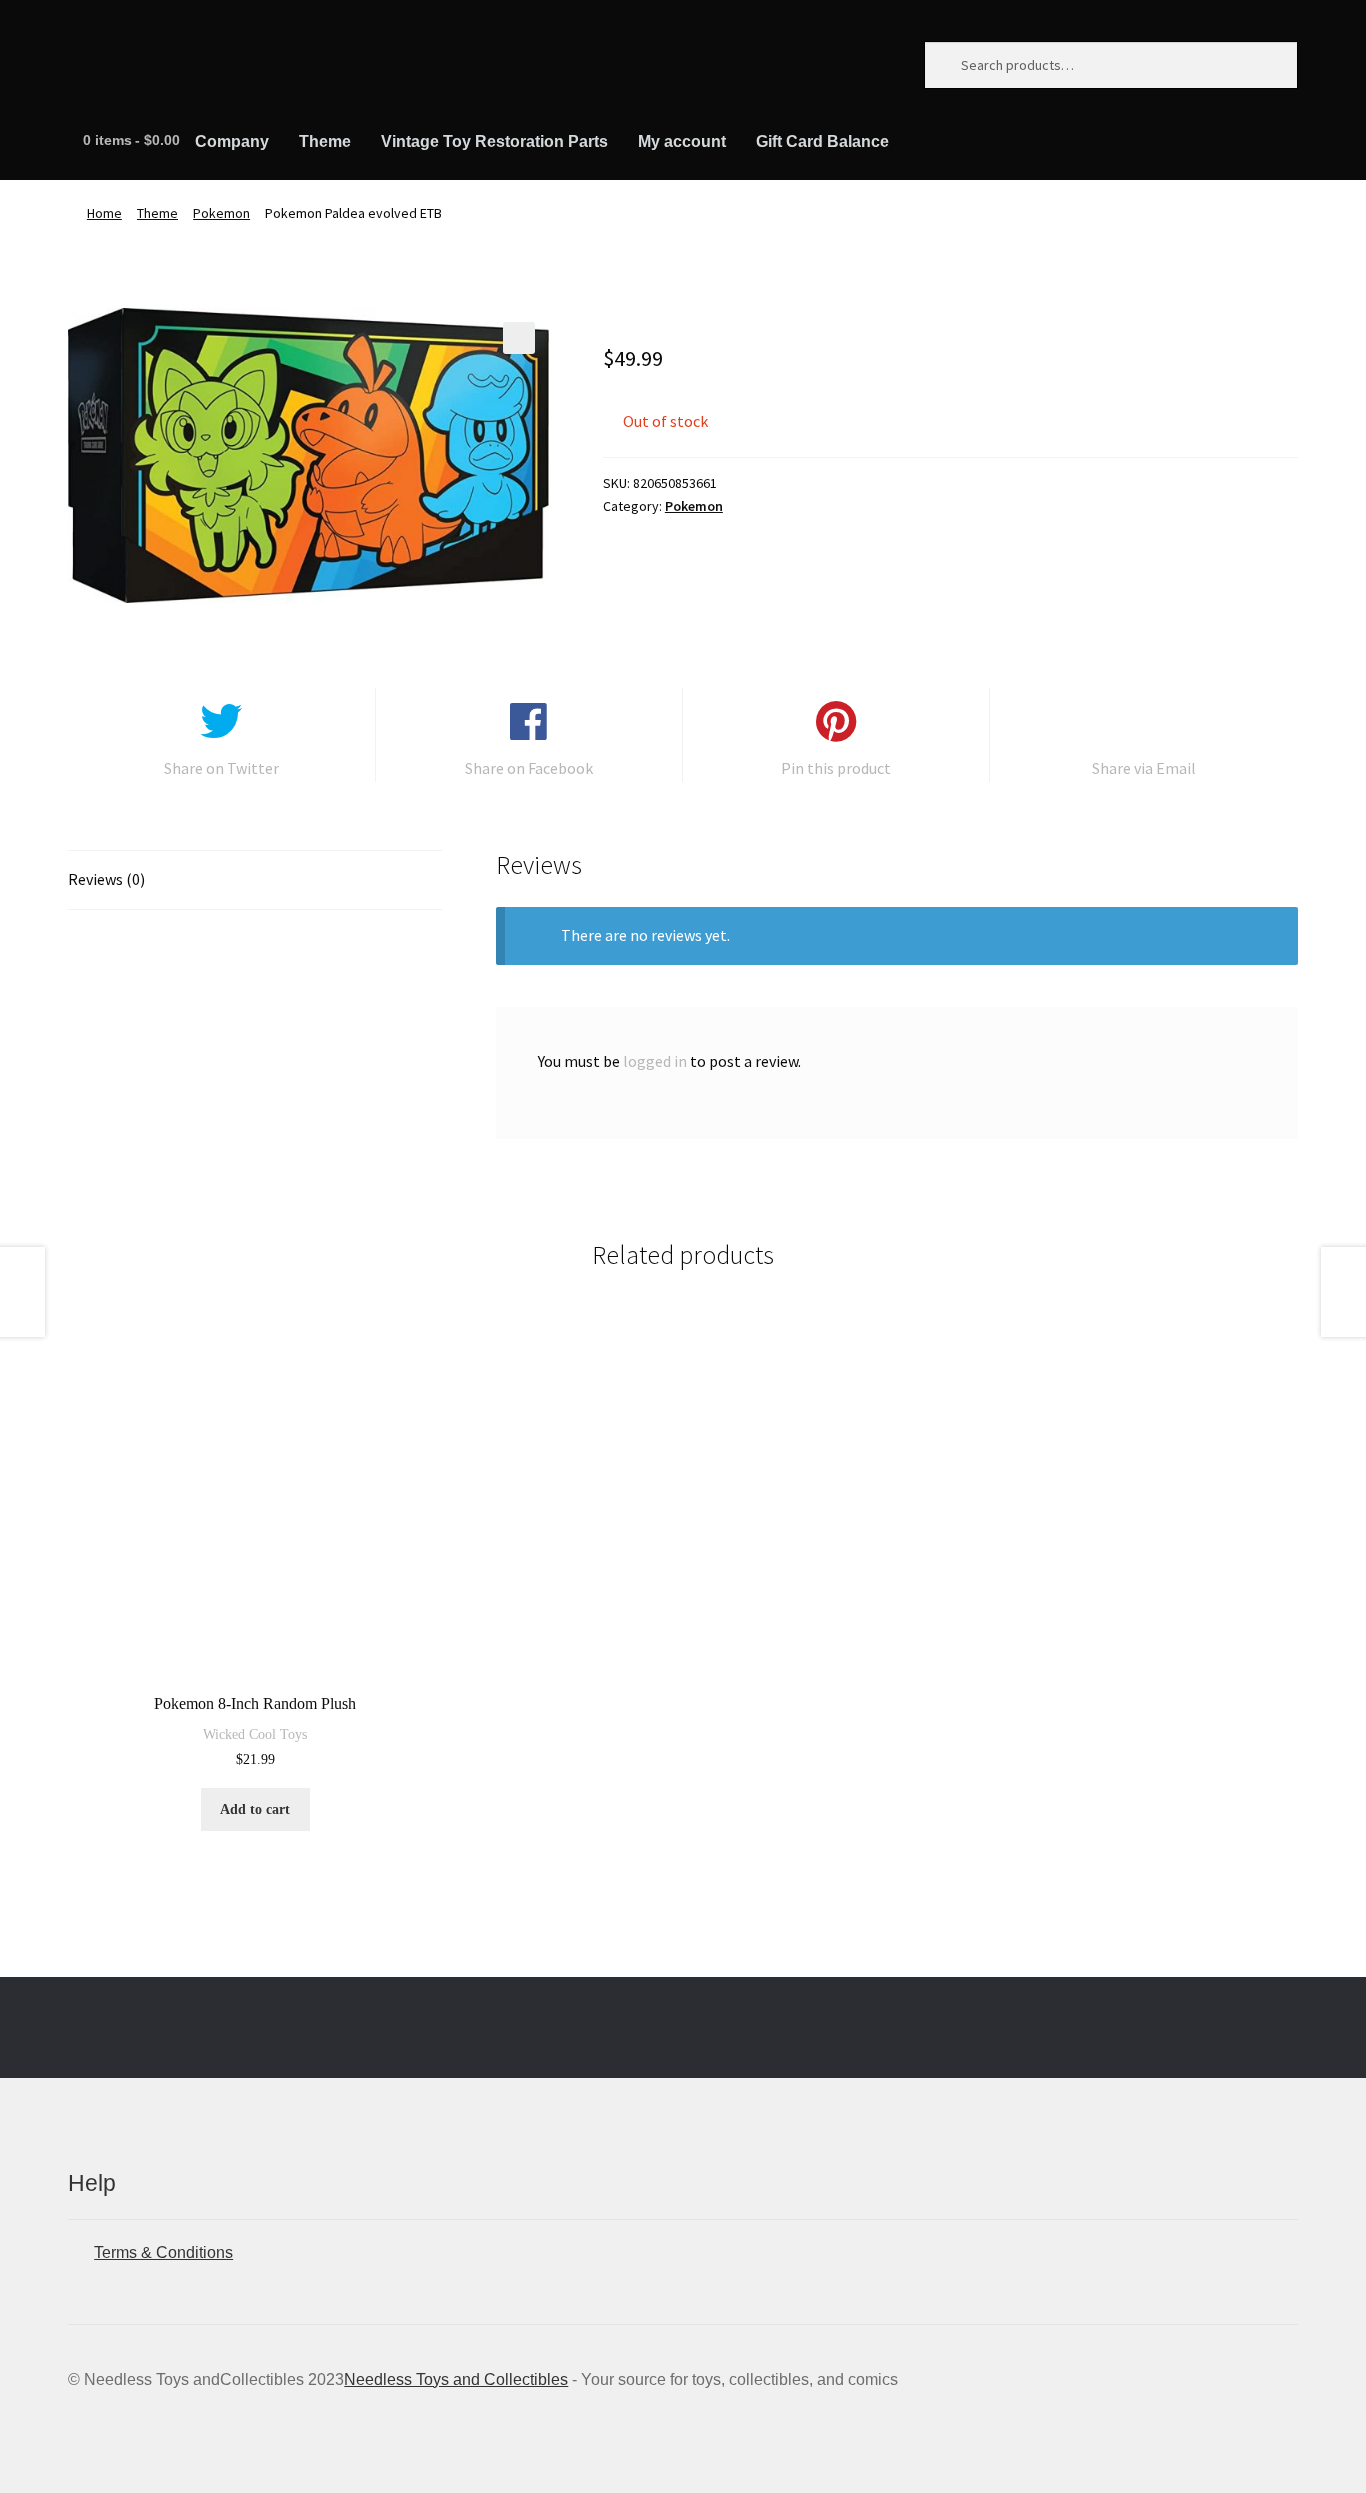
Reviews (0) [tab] (106, 879)
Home (104, 213)
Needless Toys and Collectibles (456, 2379)
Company (232, 141)
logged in (655, 1061)
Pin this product (836, 768)
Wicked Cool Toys (255, 1734)
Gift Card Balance (822, 141)
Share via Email (1144, 768)
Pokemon (221, 213)
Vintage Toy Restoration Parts (494, 141)
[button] (519, 338)
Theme (325, 141)
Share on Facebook (529, 768)
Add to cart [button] (255, 1809)
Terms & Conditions (163, 2252)
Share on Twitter (221, 768)
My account (682, 141)
